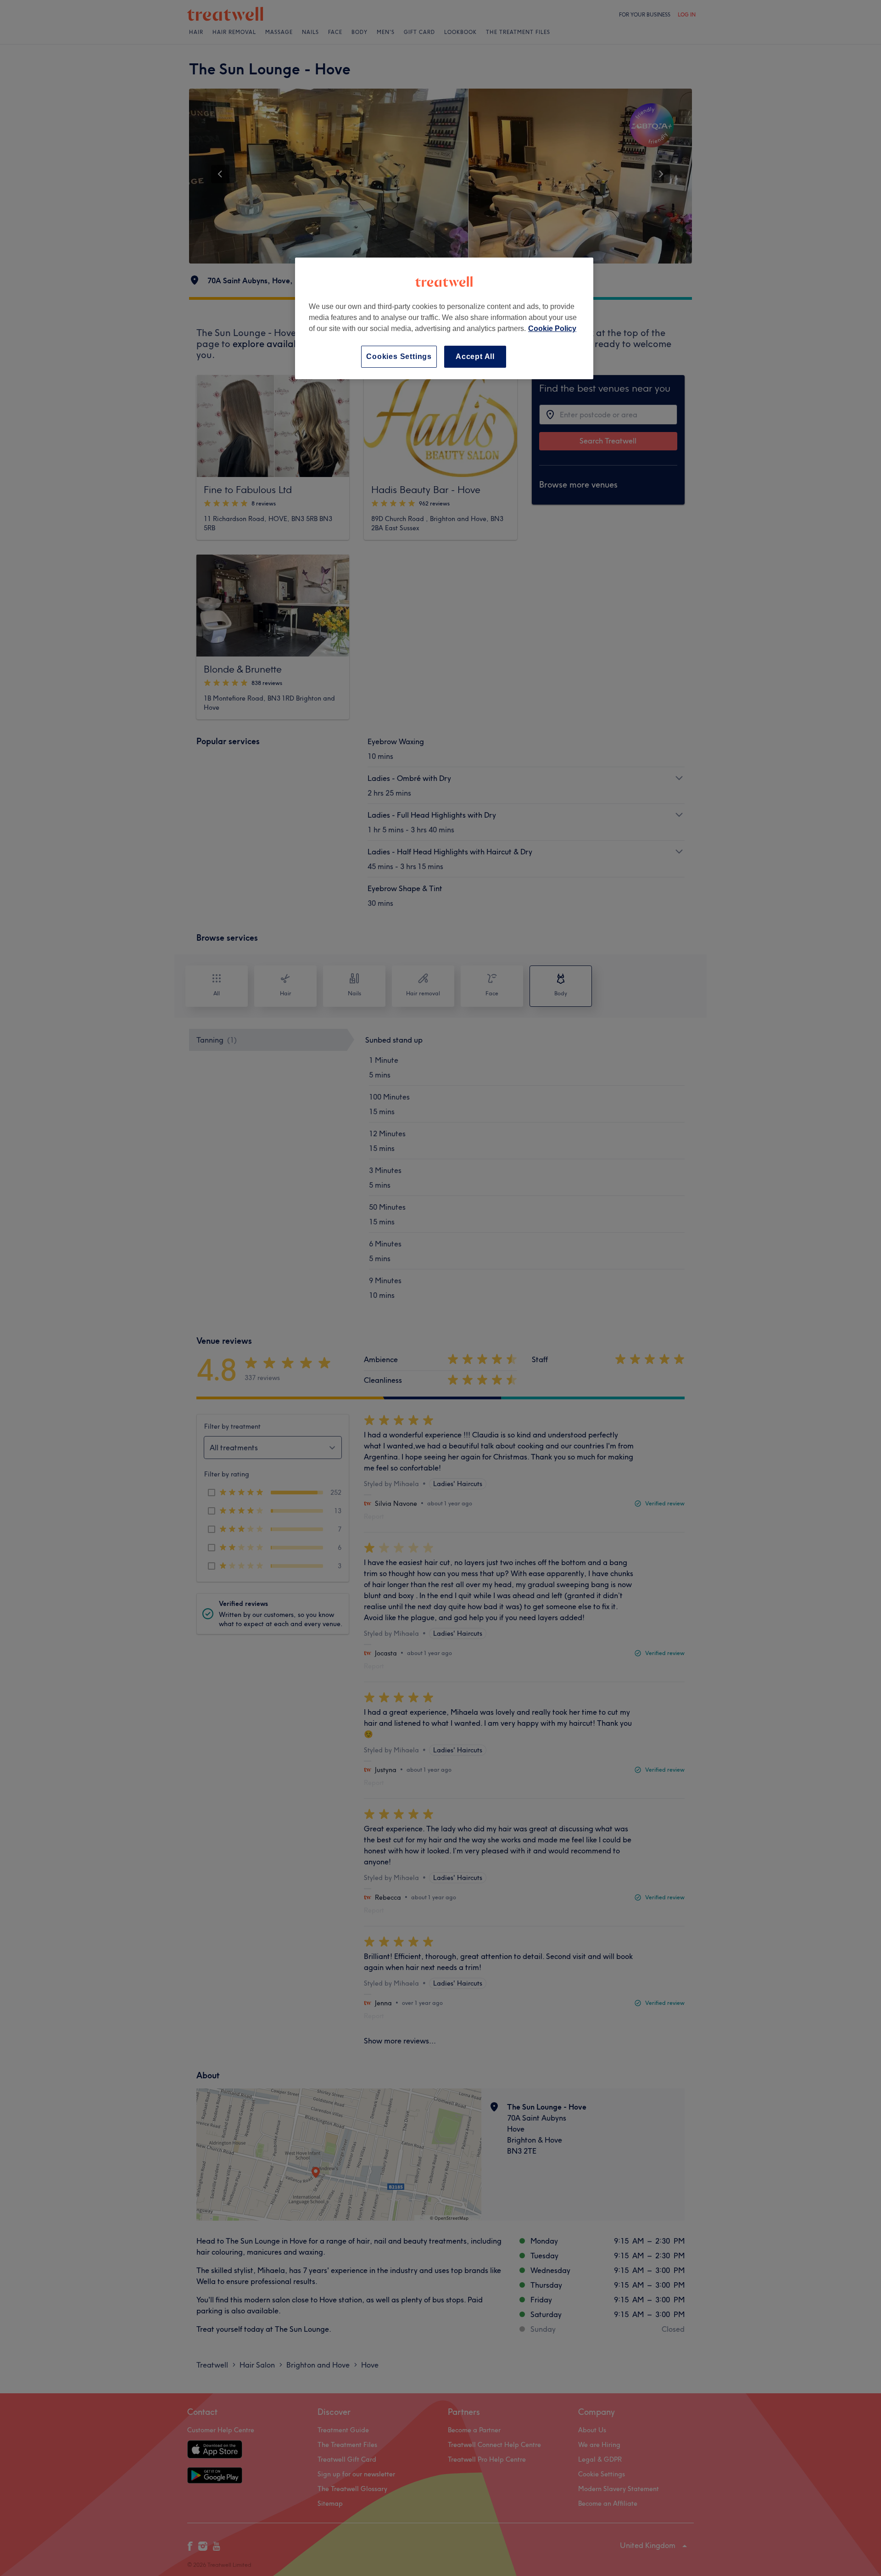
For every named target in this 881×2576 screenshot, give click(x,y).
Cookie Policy (552, 328)
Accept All (475, 356)
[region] (444, 318)
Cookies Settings (399, 356)
